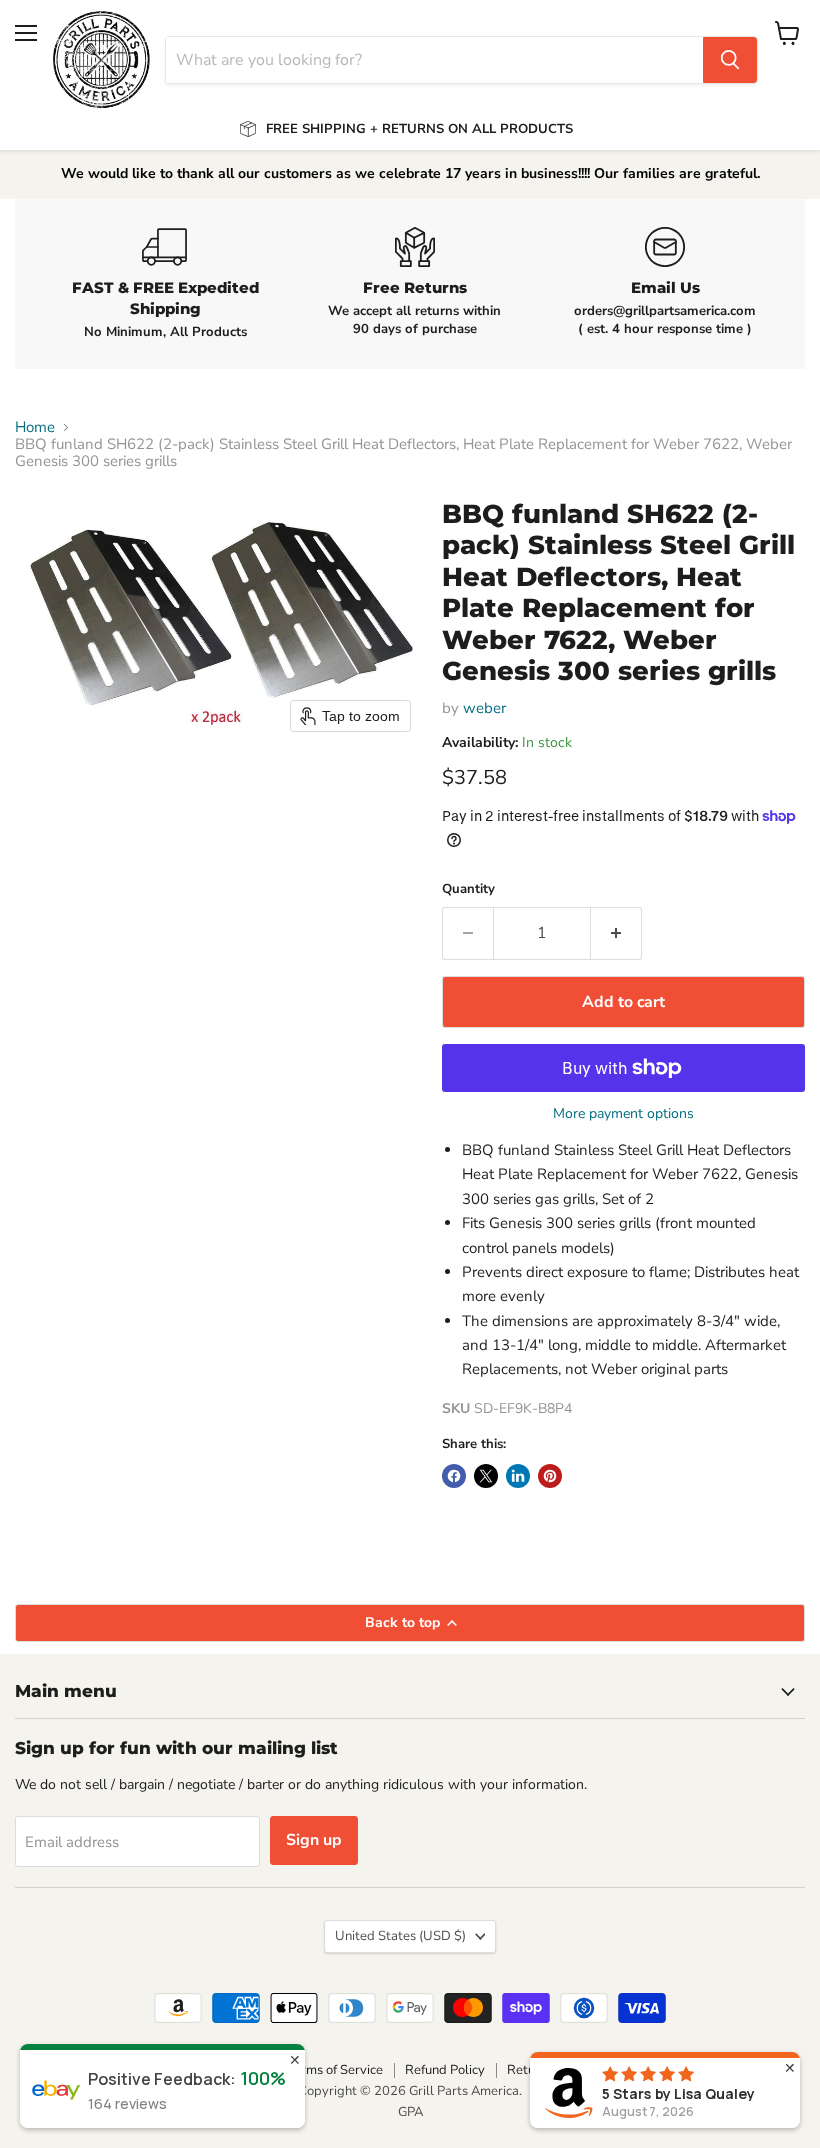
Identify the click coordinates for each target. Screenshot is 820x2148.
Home (35, 427)
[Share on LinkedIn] (518, 1476)
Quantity (468, 889)
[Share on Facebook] (454, 1476)
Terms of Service (335, 2070)
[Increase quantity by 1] (616, 933)
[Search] (730, 60)
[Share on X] (486, 1476)
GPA (410, 2112)
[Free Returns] (415, 283)
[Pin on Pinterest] (550, 1476)
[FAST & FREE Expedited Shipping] (165, 284)
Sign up (314, 1840)
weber (484, 708)
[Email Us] (665, 283)
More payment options (623, 1114)
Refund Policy (445, 2070)
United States (400, 1936)
